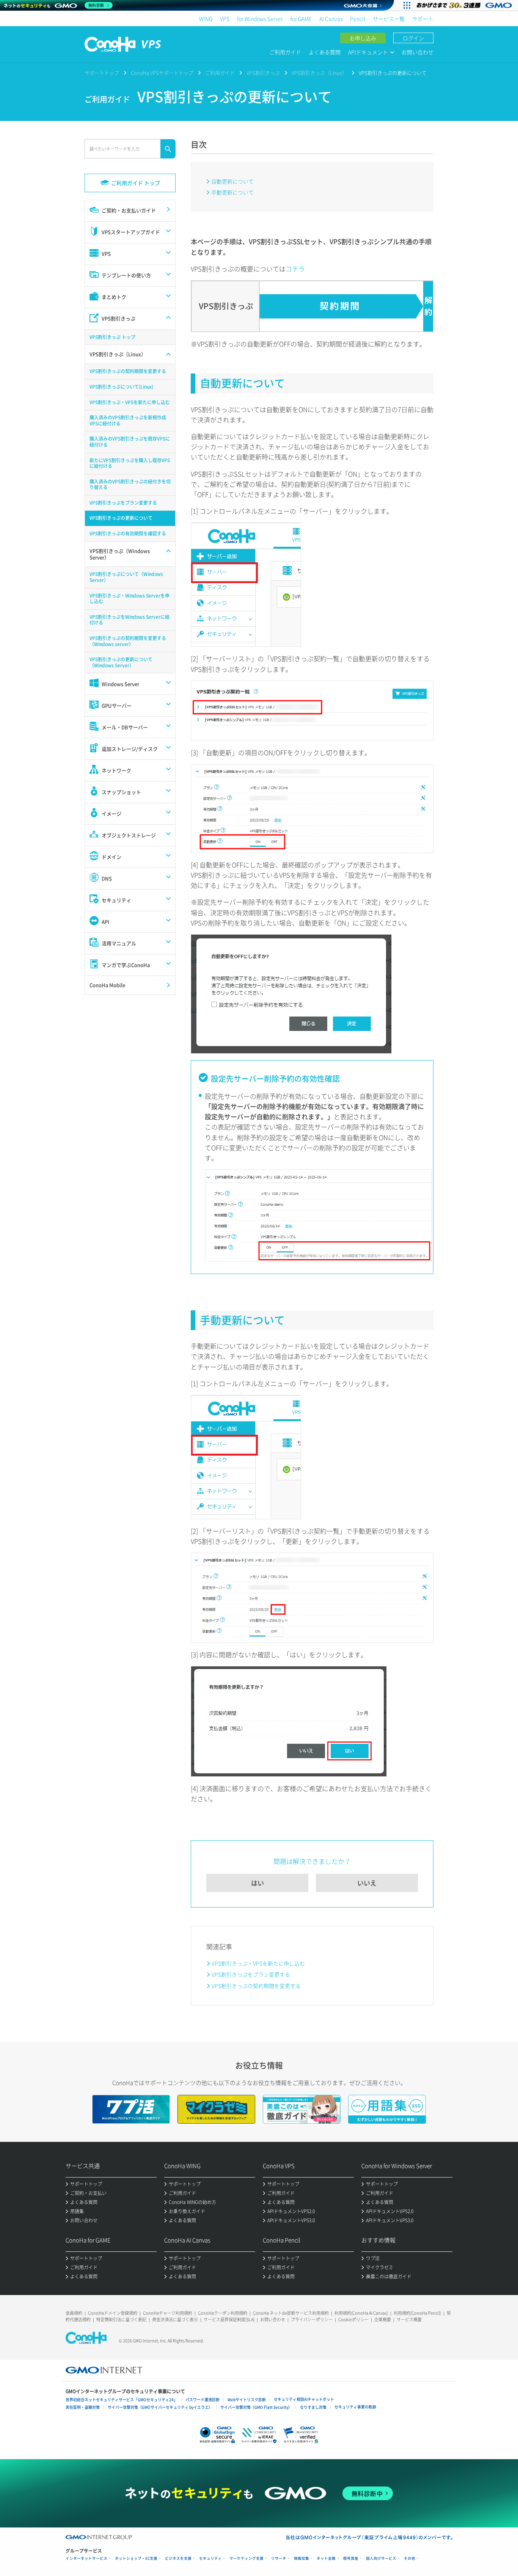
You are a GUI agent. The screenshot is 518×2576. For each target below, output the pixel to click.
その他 (410, 2558)
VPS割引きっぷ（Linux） (319, 73)
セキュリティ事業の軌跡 (355, 2407)
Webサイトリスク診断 (247, 2400)
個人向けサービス (381, 2558)
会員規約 (74, 2313)
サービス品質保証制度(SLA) (229, 2319)
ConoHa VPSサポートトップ (162, 73)
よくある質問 (325, 52)
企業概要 (383, 2319)
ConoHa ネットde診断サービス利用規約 (291, 2313)
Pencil (358, 19)
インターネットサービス (86, 2558)
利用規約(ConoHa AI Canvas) (361, 2313)
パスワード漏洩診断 (202, 2400)
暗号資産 (351, 2558)
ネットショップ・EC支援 (136, 2558)
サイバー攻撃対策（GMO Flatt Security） (256, 2407)
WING (206, 19)
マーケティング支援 (246, 2558)
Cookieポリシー (353, 2319)
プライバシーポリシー (312, 2319)
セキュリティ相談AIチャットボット (304, 2399)
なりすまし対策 (313, 2407)
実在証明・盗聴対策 (83, 2407)
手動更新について (232, 192)
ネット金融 (326, 2558)
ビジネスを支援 (178, 2558)
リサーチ (279, 2558)
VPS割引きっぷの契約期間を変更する (256, 1986)
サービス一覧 (389, 19)
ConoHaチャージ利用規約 (168, 2313)
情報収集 (301, 2558)
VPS (225, 19)
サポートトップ (102, 73)
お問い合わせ (418, 52)
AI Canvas (331, 19)
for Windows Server (260, 19)
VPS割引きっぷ (263, 73)
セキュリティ (210, 2558)
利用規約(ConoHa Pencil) (417, 2313)
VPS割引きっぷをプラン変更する (251, 1974)
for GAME (301, 19)
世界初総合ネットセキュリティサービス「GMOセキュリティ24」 (122, 2400)
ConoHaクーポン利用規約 (223, 2313)
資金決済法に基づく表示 (175, 2319)
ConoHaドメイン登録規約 (113, 2313)
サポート (423, 19)
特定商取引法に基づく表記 (121, 2319)
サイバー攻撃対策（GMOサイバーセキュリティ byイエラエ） (160, 2407)
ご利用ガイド (285, 52)
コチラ (295, 269)
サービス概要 (409, 2319)
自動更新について (232, 181)
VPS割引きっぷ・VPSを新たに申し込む (258, 1963)
